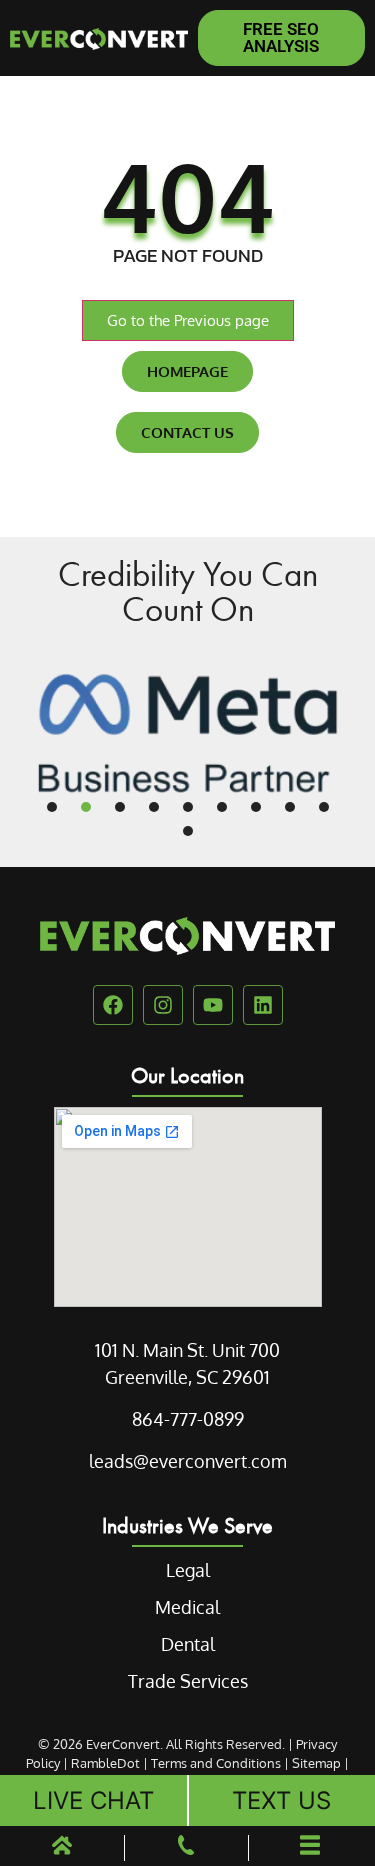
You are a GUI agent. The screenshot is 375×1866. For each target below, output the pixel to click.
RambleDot (105, 1763)
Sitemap (316, 1763)
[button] (52, 807)
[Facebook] (113, 1005)
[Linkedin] (263, 1005)
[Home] (62, 1849)
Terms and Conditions (216, 1763)
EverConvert (123, 1744)
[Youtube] (213, 1005)
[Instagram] (163, 1005)
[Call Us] (186, 1849)
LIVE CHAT (93, 1800)
